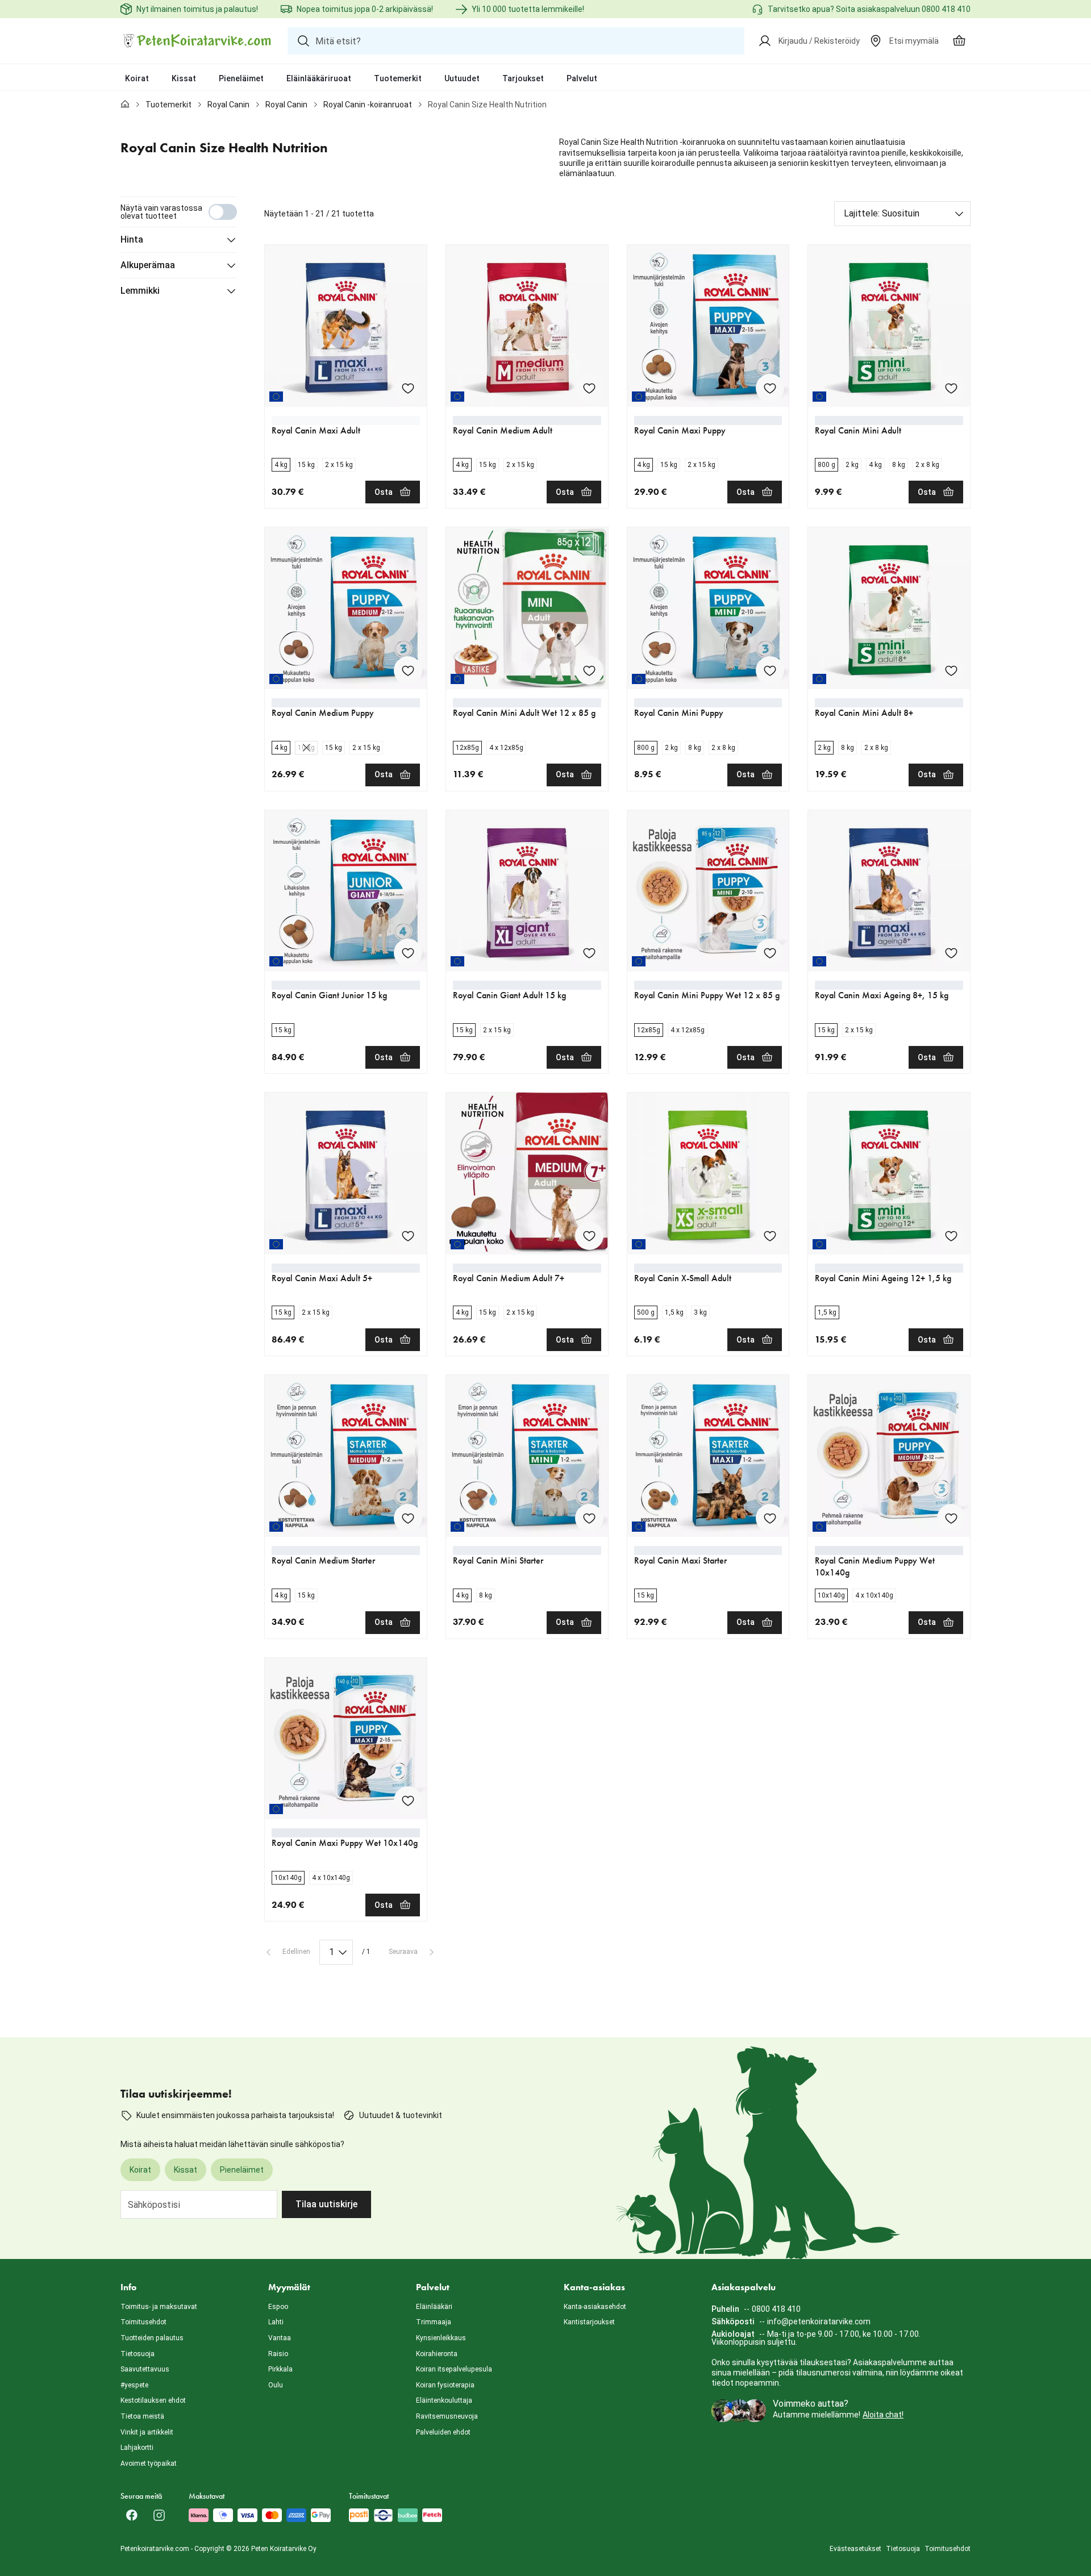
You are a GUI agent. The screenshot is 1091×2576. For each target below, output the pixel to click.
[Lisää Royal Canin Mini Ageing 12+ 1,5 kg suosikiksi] (951, 1236)
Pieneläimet (241, 78)
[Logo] (197, 41)
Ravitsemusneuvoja (447, 2416)
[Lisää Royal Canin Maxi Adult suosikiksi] (408, 388)
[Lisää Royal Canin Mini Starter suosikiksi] (589, 1518)
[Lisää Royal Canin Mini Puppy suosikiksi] (770, 670)
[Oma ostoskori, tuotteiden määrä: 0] (959, 41)
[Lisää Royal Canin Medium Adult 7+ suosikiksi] (589, 1236)
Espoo (278, 2307)
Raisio (278, 2354)
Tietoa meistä (142, 2416)
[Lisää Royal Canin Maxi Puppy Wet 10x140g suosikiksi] (408, 1800)
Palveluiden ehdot (443, 2432)
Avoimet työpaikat (149, 2464)
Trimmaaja (434, 2322)
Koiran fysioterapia (445, 2385)
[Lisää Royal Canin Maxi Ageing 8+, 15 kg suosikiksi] (951, 953)
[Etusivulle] (125, 105)
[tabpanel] (545, 1081)
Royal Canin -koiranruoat (368, 105)
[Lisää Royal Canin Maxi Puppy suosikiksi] (770, 388)
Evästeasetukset (855, 2549)
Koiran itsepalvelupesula (454, 2369)
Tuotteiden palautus (152, 2338)
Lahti (276, 2322)
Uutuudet (462, 78)
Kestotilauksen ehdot (153, 2400)
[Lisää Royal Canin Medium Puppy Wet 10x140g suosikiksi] (951, 1518)
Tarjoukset (523, 78)
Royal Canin (228, 105)
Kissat (184, 78)
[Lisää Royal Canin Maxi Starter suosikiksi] (770, 1518)
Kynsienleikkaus (441, 2338)
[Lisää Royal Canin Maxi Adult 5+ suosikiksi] (408, 1236)
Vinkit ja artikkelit (147, 2432)
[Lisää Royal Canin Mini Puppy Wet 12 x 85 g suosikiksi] (770, 953)
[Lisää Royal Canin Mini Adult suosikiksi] (951, 388)
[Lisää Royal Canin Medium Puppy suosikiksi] (408, 670)
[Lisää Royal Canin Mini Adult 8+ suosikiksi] (951, 670)
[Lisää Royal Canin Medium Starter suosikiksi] (408, 1518)
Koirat (137, 78)
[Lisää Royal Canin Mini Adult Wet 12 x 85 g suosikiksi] (589, 670)
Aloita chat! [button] (883, 2415)
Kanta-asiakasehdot (595, 2307)
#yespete (134, 2385)
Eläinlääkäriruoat (319, 78)
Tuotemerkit (398, 78)
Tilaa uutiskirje (326, 2204)
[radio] (281, 465)
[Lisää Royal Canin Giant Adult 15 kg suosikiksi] (589, 953)
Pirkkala (280, 2369)
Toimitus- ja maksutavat (159, 2307)
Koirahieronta (437, 2354)
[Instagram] (159, 2515)
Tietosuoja (138, 2354)
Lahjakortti (137, 2448)
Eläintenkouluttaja (444, 2400)
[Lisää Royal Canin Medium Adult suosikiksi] (589, 388)
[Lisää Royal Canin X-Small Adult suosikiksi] (770, 1236)
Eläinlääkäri (434, 2307)
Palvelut (582, 78)
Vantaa (280, 2338)
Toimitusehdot (143, 2322)
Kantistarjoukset (589, 2322)
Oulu (276, 2385)
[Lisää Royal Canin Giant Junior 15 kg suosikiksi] (408, 953)
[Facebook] (132, 2515)
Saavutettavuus (145, 2369)
